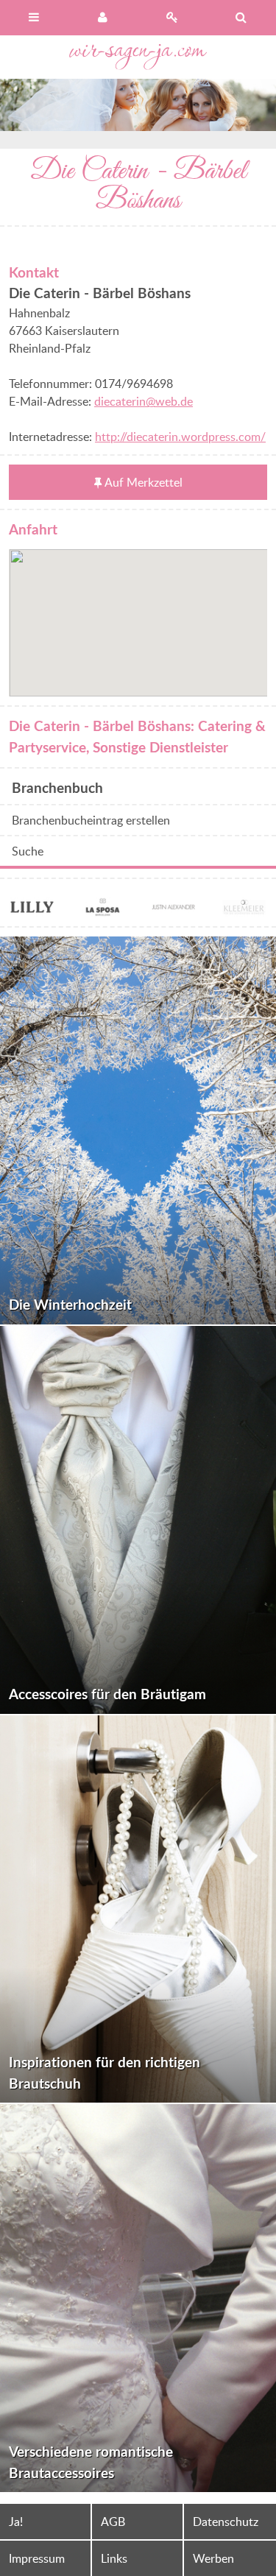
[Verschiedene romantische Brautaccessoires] (138, 2298)
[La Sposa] (102, 908)
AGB (113, 2522)
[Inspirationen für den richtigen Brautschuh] (138, 1909)
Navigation (35, 18)
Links (114, 2558)
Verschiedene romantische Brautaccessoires (91, 2462)
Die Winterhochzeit (70, 1304)
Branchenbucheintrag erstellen (91, 820)
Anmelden (104, 18)
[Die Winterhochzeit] (138, 1130)
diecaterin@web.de (144, 401)
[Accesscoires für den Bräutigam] (138, 1520)
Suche (28, 851)
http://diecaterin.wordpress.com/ (180, 437)
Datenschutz (226, 2522)
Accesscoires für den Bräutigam (107, 1694)
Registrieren (173, 18)
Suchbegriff (241, 18)
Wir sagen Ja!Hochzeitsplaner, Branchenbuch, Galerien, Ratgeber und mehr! (138, 57)
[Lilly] (32, 908)
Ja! (16, 2522)
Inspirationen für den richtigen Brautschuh (105, 2072)
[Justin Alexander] (174, 908)
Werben (213, 2558)
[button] (138, 614)
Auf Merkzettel (144, 482)
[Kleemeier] (244, 908)
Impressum (37, 2558)
